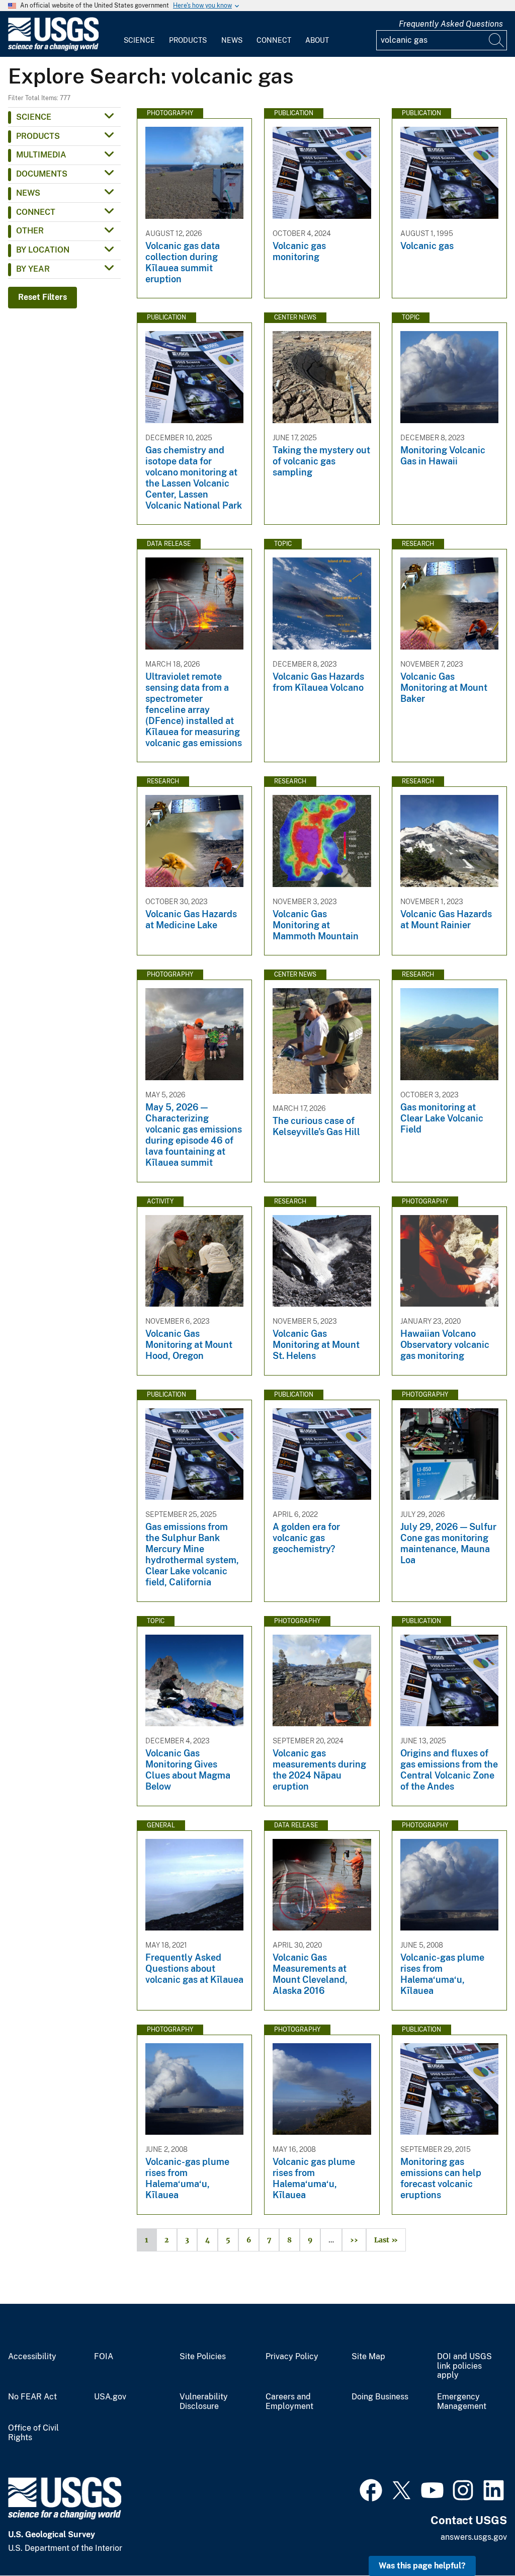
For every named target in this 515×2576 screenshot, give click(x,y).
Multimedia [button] (41, 155)
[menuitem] (139, 34)
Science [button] (34, 117)
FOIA (104, 2357)
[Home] (53, 49)
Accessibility (32, 2357)
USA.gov (110, 2397)
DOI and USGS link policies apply (464, 2366)
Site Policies (203, 2357)
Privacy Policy (292, 2357)
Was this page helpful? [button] (422, 2566)
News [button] (28, 193)
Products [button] (38, 136)
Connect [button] (36, 212)
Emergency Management (462, 2402)
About (317, 40)
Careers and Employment (289, 2402)
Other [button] (30, 231)
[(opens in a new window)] (371, 2489)
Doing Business (380, 2397)
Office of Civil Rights (33, 2433)
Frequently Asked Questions (451, 24)
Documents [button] (42, 174)
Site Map (368, 2357)
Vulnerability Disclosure (204, 2402)
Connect (274, 40)
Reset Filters (42, 297)
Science (139, 40)
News (232, 40)
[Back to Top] (479, 2540)
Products (188, 40)
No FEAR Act (32, 2397)
